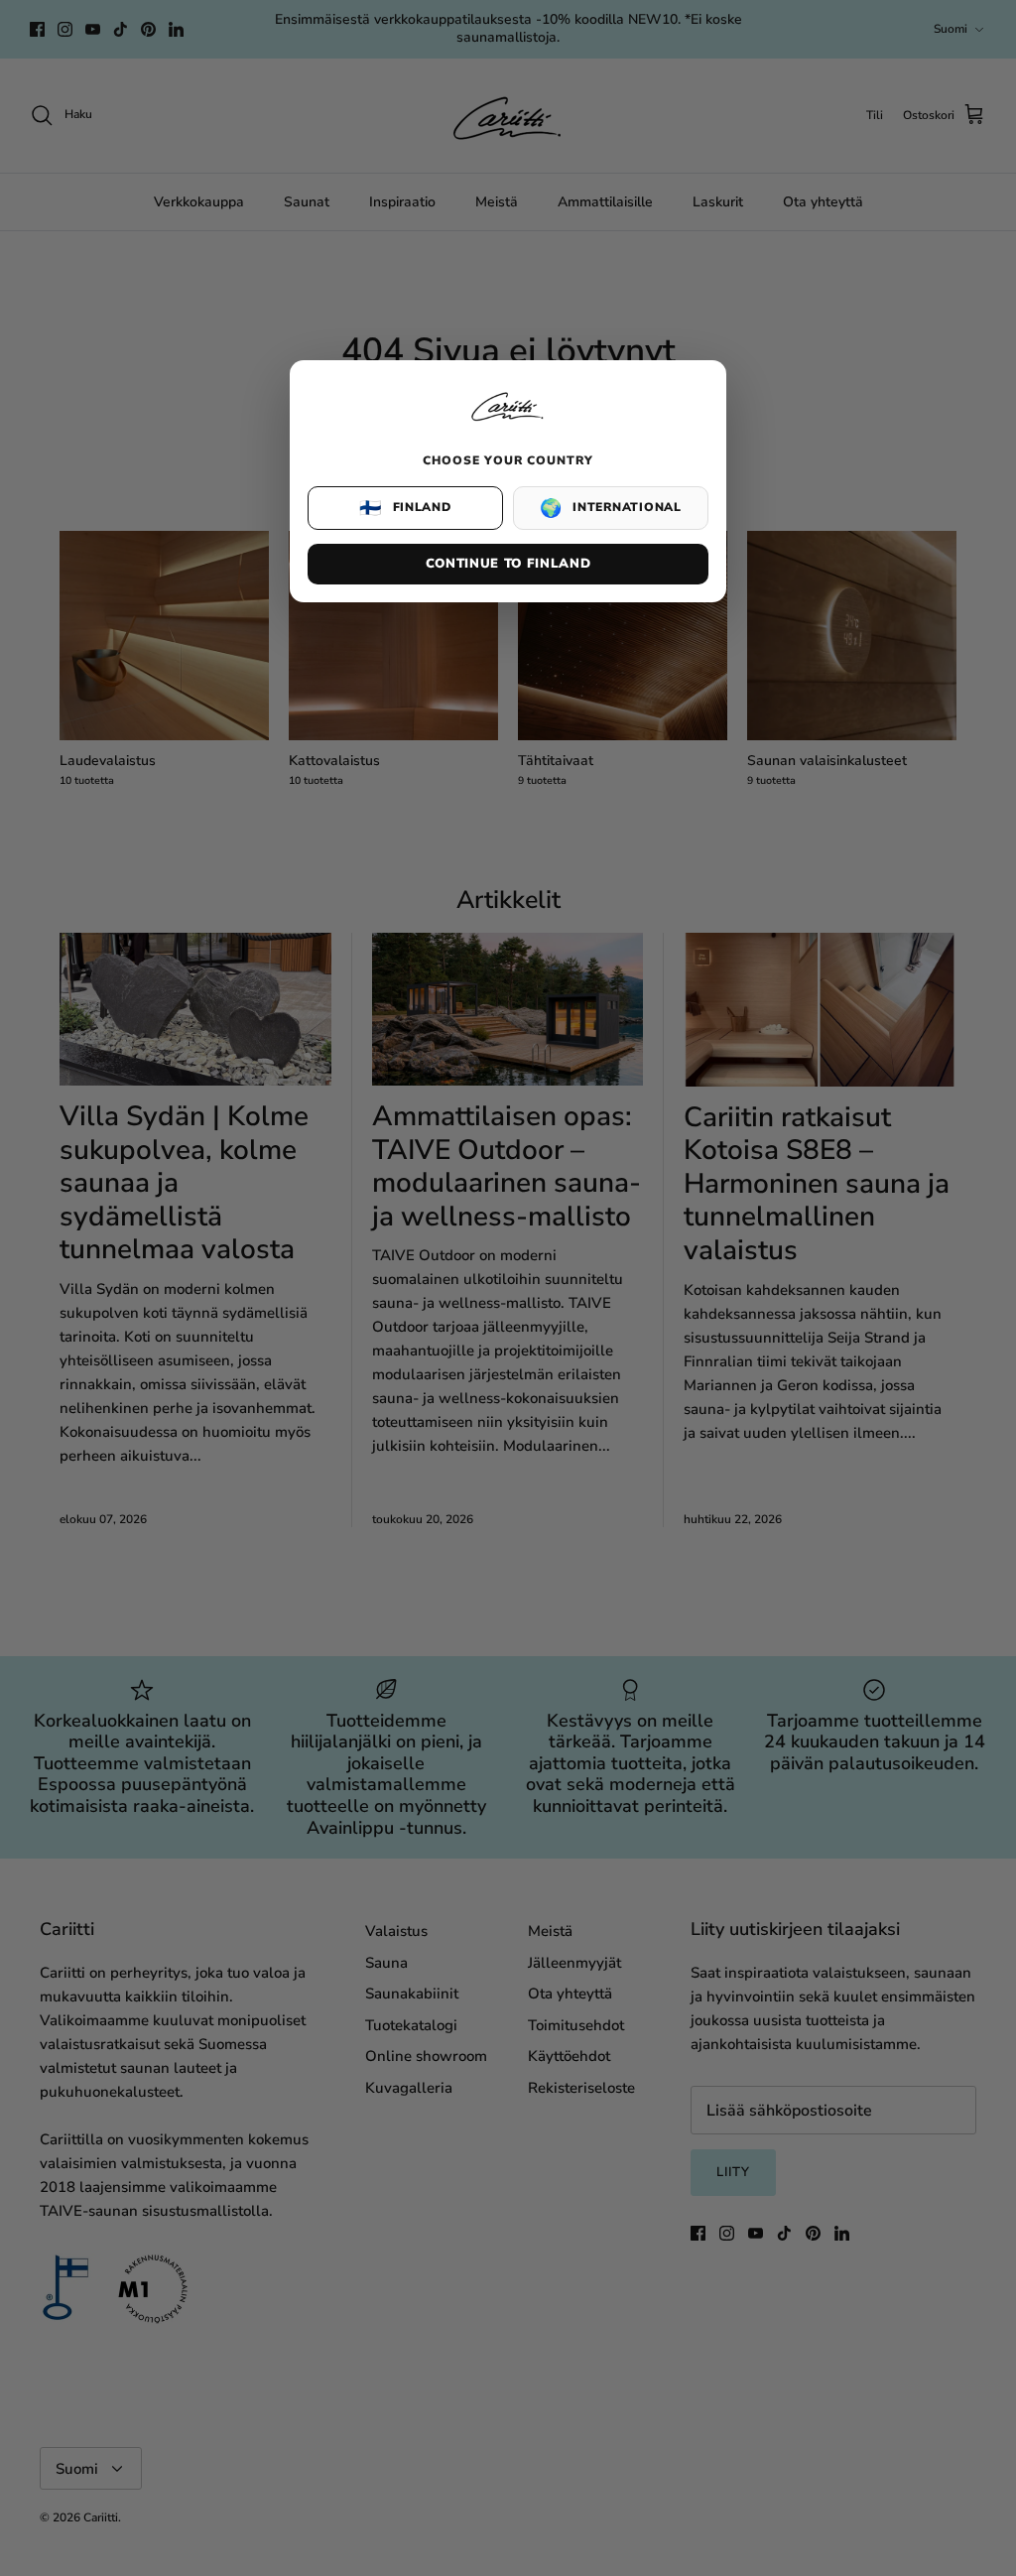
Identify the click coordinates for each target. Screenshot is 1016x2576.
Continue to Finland (508, 564)
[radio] (405, 508)
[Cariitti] (508, 423)
